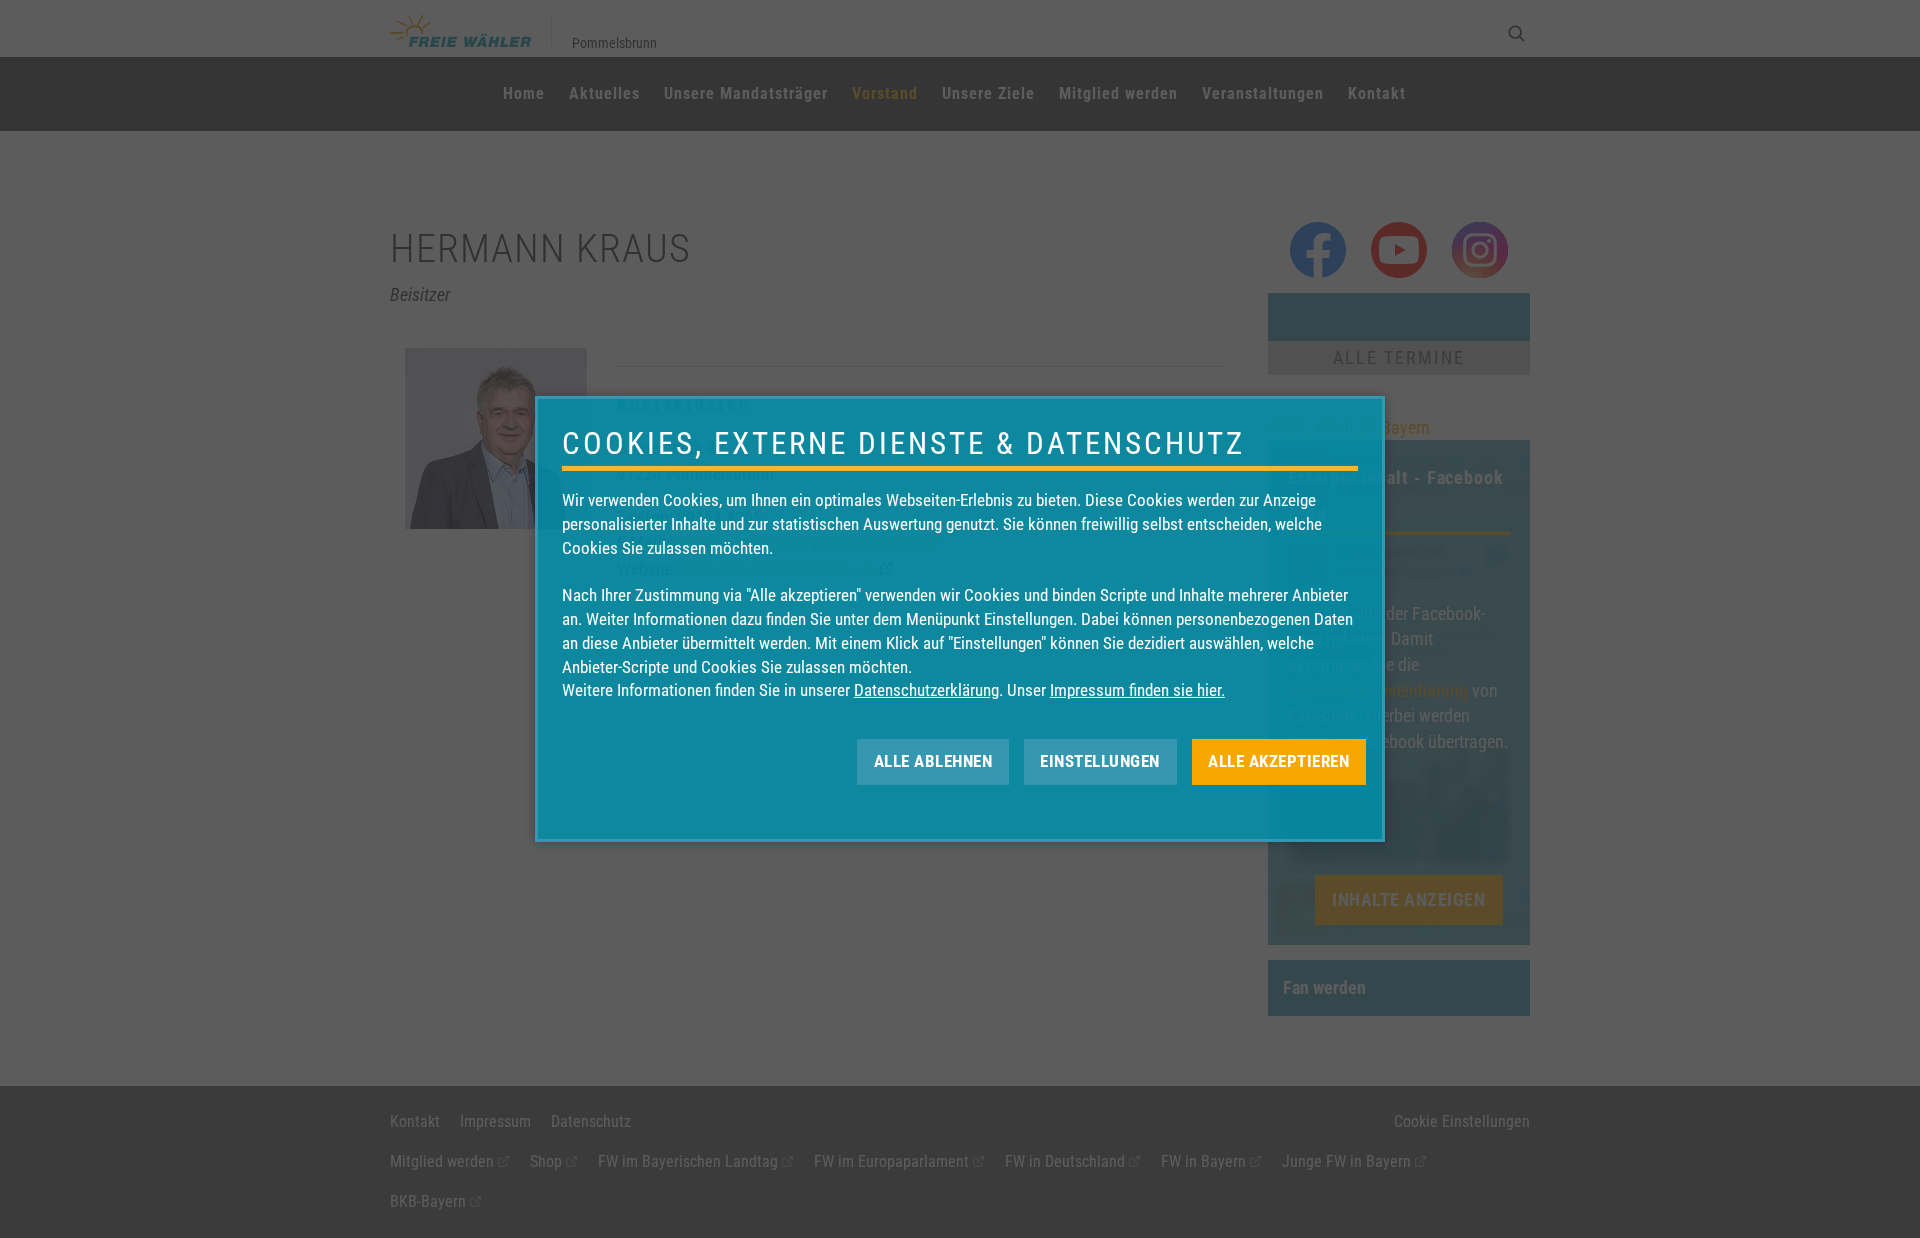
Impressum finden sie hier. (1137, 690)
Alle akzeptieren (1278, 761)
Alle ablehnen (933, 761)
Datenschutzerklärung (926, 690)
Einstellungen (1100, 761)
